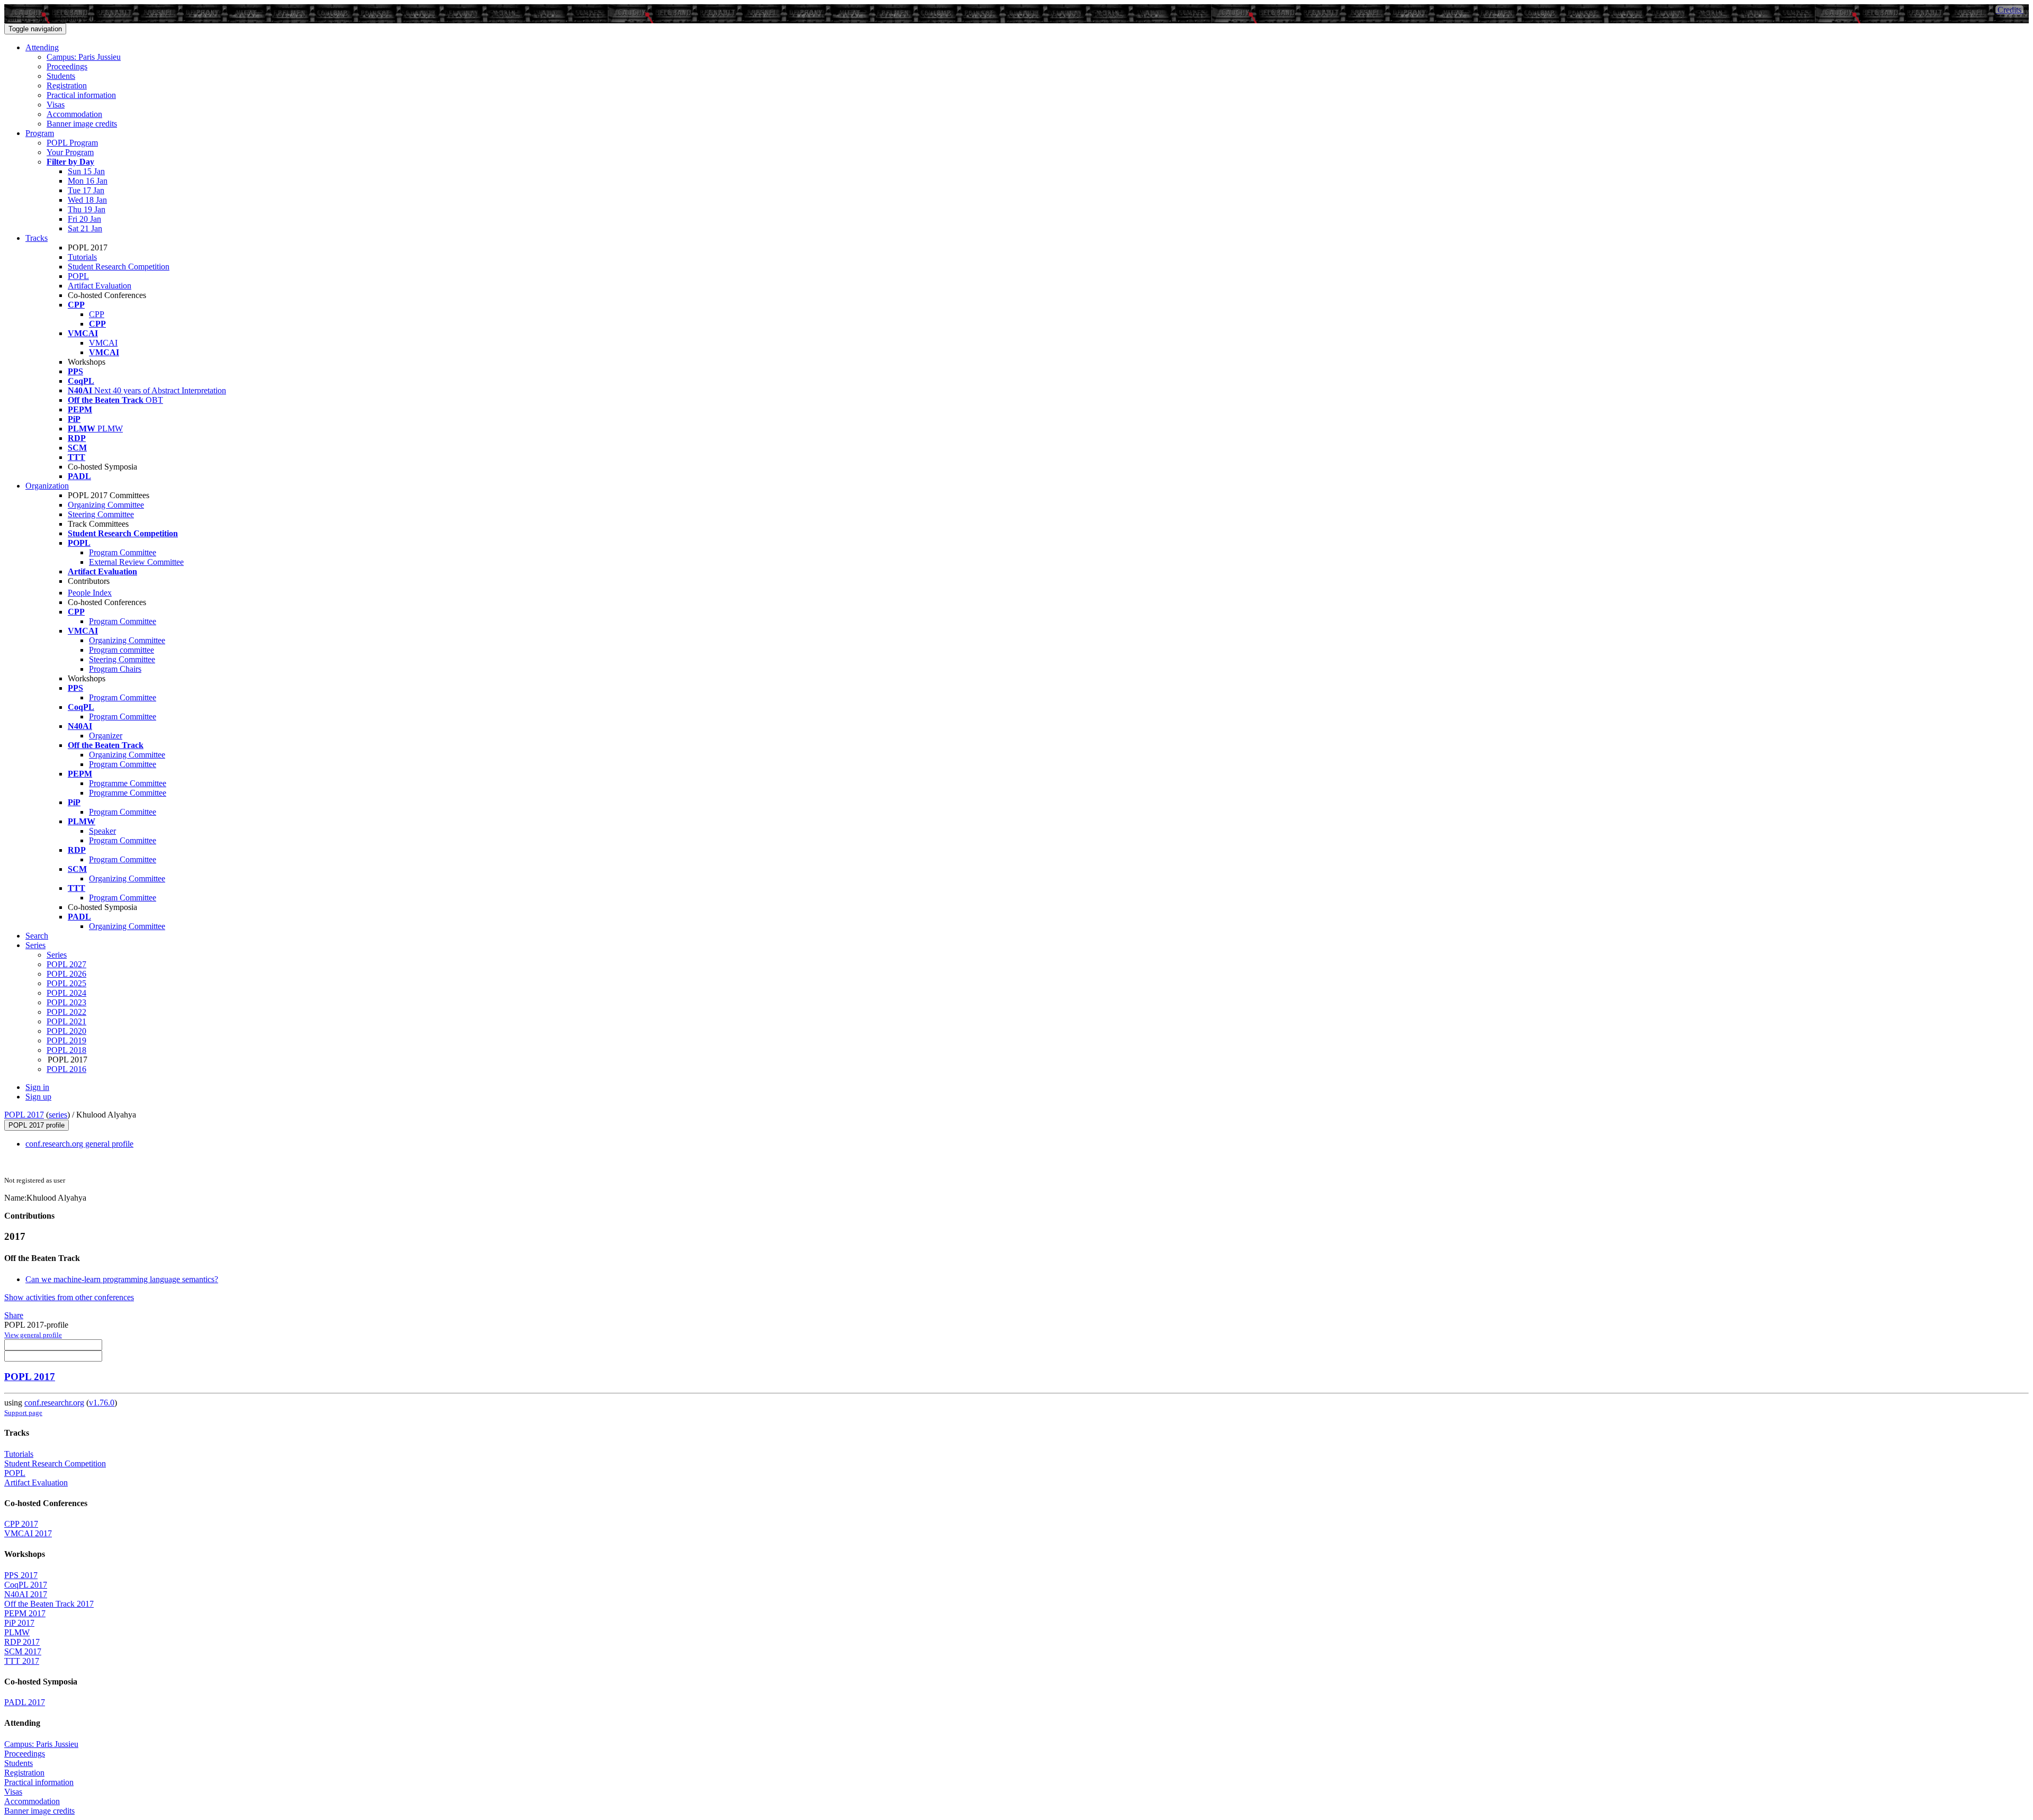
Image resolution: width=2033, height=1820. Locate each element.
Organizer (106, 736)
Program (40, 133)
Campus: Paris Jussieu (84, 57)
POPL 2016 (66, 1069)
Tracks (37, 238)
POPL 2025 (66, 983)
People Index (90, 593)
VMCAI (103, 343)
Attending (42, 47)
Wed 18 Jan (87, 200)
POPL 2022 (66, 1012)
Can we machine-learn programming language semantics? (122, 1279)
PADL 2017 (25, 1702)
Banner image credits (82, 124)
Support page (23, 1413)
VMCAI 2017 (28, 1533)
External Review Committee (136, 562)
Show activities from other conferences (69, 1297)
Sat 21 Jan (85, 228)
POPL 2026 (66, 974)
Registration (67, 85)
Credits (2009, 10)
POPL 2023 (66, 1002)
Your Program (70, 152)
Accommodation (74, 114)
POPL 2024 (66, 993)
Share (14, 1315)
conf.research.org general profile (79, 1144)
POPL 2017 (24, 1115)
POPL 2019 (66, 1040)
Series (57, 955)
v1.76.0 (102, 1403)
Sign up (38, 1097)
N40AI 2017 (26, 1594)
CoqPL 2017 (26, 1585)
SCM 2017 (23, 1651)
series (58, 1115)
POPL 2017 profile (37, 1125)
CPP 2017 (21, 1524)
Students (61, 76)
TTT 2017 (22, 1661)
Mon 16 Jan (88, 181)
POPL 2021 (66, 1021)
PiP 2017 (19, 1623)
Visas (56, 105)
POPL (78, 276)
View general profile (33, 1335)
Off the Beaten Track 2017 (49, 1604)
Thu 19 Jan (87, 209)
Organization (47, 486)
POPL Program (72, 143)
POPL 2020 (66, 1031)
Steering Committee (101, 514)
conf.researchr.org (54, 1403)
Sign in (37, 1087)
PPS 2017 (21, 1575)
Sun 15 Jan (86, 171)
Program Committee (123, 552)
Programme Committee (128, 783)
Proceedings (67, 66)
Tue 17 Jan (86, 190)
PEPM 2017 (25, 1613)
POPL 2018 (66, 1050)
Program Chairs (115, 669)
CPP (97, 314)
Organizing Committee (106, 505)
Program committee (122, 650)
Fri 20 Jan (84, 219)
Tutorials (82, 257)
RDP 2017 (22, 1642)
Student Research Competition (119, 267)
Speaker (102, 831)
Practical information (81, 95)
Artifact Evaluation (100, 286)
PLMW (17, 1632)
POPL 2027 (66, 964)
